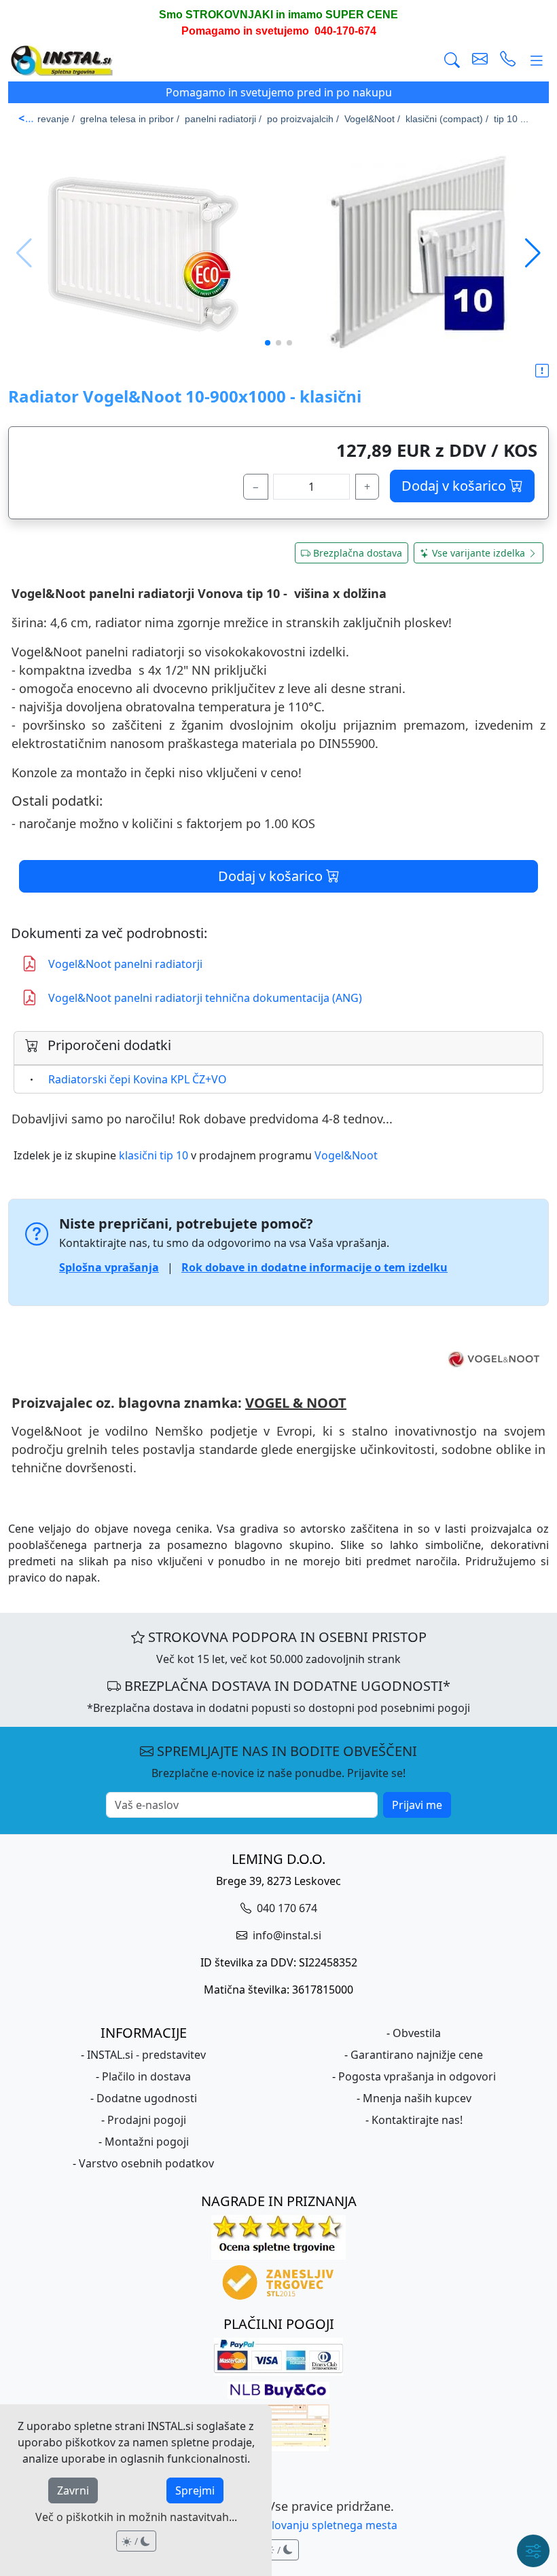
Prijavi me (417, 1805)
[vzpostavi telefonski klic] (508, 61)
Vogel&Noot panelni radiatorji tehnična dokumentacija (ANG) (205, 998)
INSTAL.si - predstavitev (146, 2055)
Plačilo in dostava (146, 2076)
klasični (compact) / (447, 119)
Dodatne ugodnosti (147, 2098)
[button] (533, 253)
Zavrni (73, 2490)
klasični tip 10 (154, 1155)
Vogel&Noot (346, 1155)
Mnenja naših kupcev (417, 2098)
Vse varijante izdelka (479, 553)
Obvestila (417, 2033)
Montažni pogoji (147, 2142)
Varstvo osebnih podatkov (146, 2163)
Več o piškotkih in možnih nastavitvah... (136, 2517)
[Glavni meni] (537, 61)
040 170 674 (286, 1908)
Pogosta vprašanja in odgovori (417, 2076)
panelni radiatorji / (223, 119)
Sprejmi (195, 2490)
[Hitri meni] (533, 2551)
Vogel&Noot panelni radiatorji (125, 964)
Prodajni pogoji (147, 2120)
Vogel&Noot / (372, 119)
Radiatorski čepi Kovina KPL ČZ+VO (138, 1079)
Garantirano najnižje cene (417, 2055)
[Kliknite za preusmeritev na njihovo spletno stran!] (278, 1359)
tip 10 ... (511, 119)
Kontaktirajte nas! (417, 2120)
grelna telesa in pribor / (130, 119)
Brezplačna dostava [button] (358, 553)
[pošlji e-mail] (480, 61)
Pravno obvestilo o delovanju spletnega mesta (279, 2525)
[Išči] (452, 61)
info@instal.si (286, 1935)
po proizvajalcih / (303, 119)
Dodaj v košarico (455, 486)
